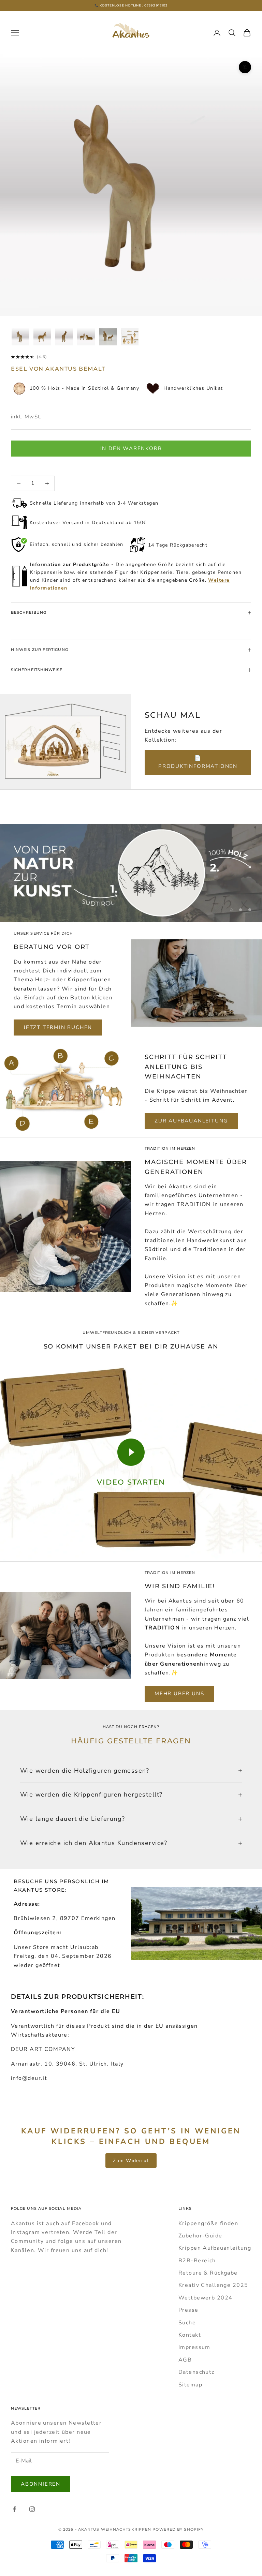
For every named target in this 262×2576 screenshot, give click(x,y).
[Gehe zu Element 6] (130, 337)
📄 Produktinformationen (198, 762)
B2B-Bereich (197, 2261)
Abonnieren (41, 2484)
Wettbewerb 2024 (206, 2298)
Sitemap (190, 2385)
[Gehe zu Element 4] (86, 337)
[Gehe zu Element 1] (20, 337)
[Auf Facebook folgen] (14, 2509)
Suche (187, 2323)
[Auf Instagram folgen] (32, 2509)
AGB (185, 2360)
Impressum (194, 2347)
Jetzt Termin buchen (58, 1027)
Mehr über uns (179, 1694)
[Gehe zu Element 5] (108, 337)
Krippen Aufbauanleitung (215, 2248)
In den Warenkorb (131, 448)
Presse (188, 2310)
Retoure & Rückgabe (208, 2273)
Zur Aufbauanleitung (191, 1121)
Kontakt (190, 2335)
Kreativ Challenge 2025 (213, 2285)
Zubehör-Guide (200, 2236)
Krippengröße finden (208, 2223)
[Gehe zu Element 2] (42, 337)
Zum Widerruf (131, 2161)
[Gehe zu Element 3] (64, 337)
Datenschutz (196, 2372)
